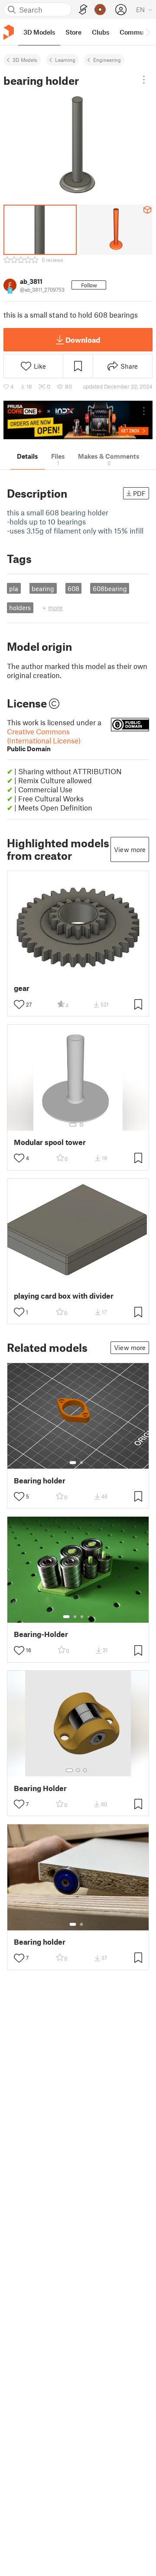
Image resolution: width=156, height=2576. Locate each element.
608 (73, 589)
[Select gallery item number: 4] (89, 1617)
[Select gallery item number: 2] (81, 1125)
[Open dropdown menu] (144, 80)
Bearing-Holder (41, 1634)
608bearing (110, 589)
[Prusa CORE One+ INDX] (78, 420)
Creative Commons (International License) (44, 740)
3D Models (25, 60)
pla (14, 589)
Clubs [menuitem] (101, 32)
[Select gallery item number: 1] (73, 1125)
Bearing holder (40, 1481)
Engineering (107, 60)
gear (22, 988)
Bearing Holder (40, 1788)
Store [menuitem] (73, 32)
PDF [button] (139, 493)
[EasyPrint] (83, 10)
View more (130, 849)
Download (83, 340)
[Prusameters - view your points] (100, 10)
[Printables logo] (9, 32)
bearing (43, 589)
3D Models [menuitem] (39, 32)
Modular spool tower (50, 1142)
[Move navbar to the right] (147, 32)
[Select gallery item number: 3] (82, 1617)
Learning (65, 60)
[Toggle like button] (19, 1004)
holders (20, 608)
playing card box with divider (64, 1296)
